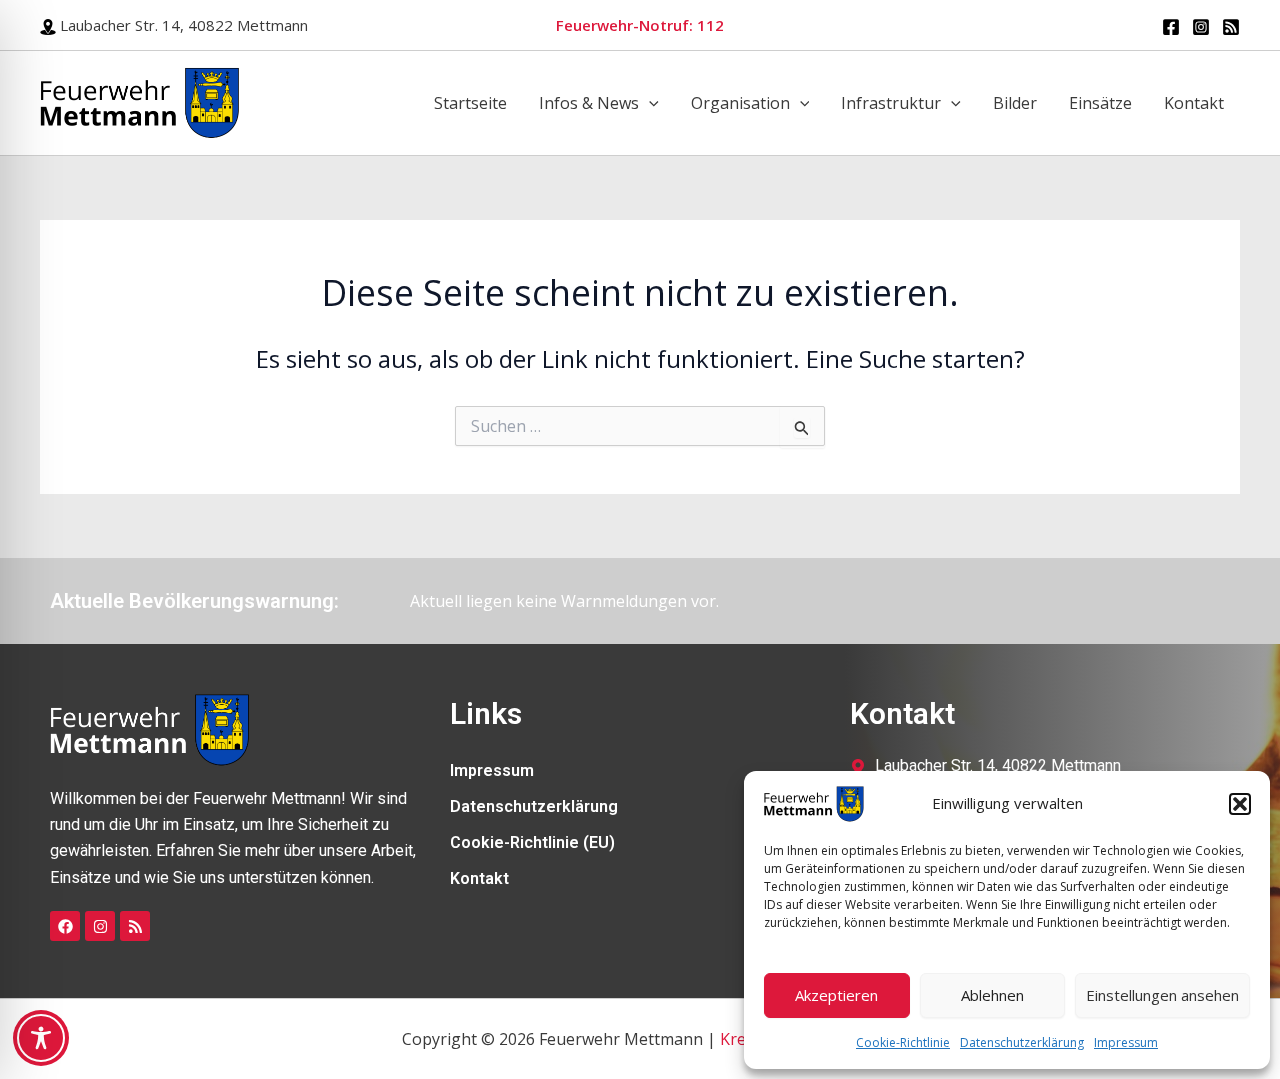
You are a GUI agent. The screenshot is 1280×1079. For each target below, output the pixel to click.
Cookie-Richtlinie (903, 1042)
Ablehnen (992, 995)
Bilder (1015, 103)
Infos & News (589, 103)
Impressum (1126, 1042)
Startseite (470, 103)
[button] (1240, 804)
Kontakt (1194, 103)
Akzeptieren (836, 995)
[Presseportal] (1231, 27)
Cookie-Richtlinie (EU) (532, 842)
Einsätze (1100, 103)
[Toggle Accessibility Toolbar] (41, 1038)
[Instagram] (1201, 27)
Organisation (740, 103)
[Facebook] (1171, 27)
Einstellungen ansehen (1162, 995)
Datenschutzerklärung (1022, 1042)
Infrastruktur (891, 103)
